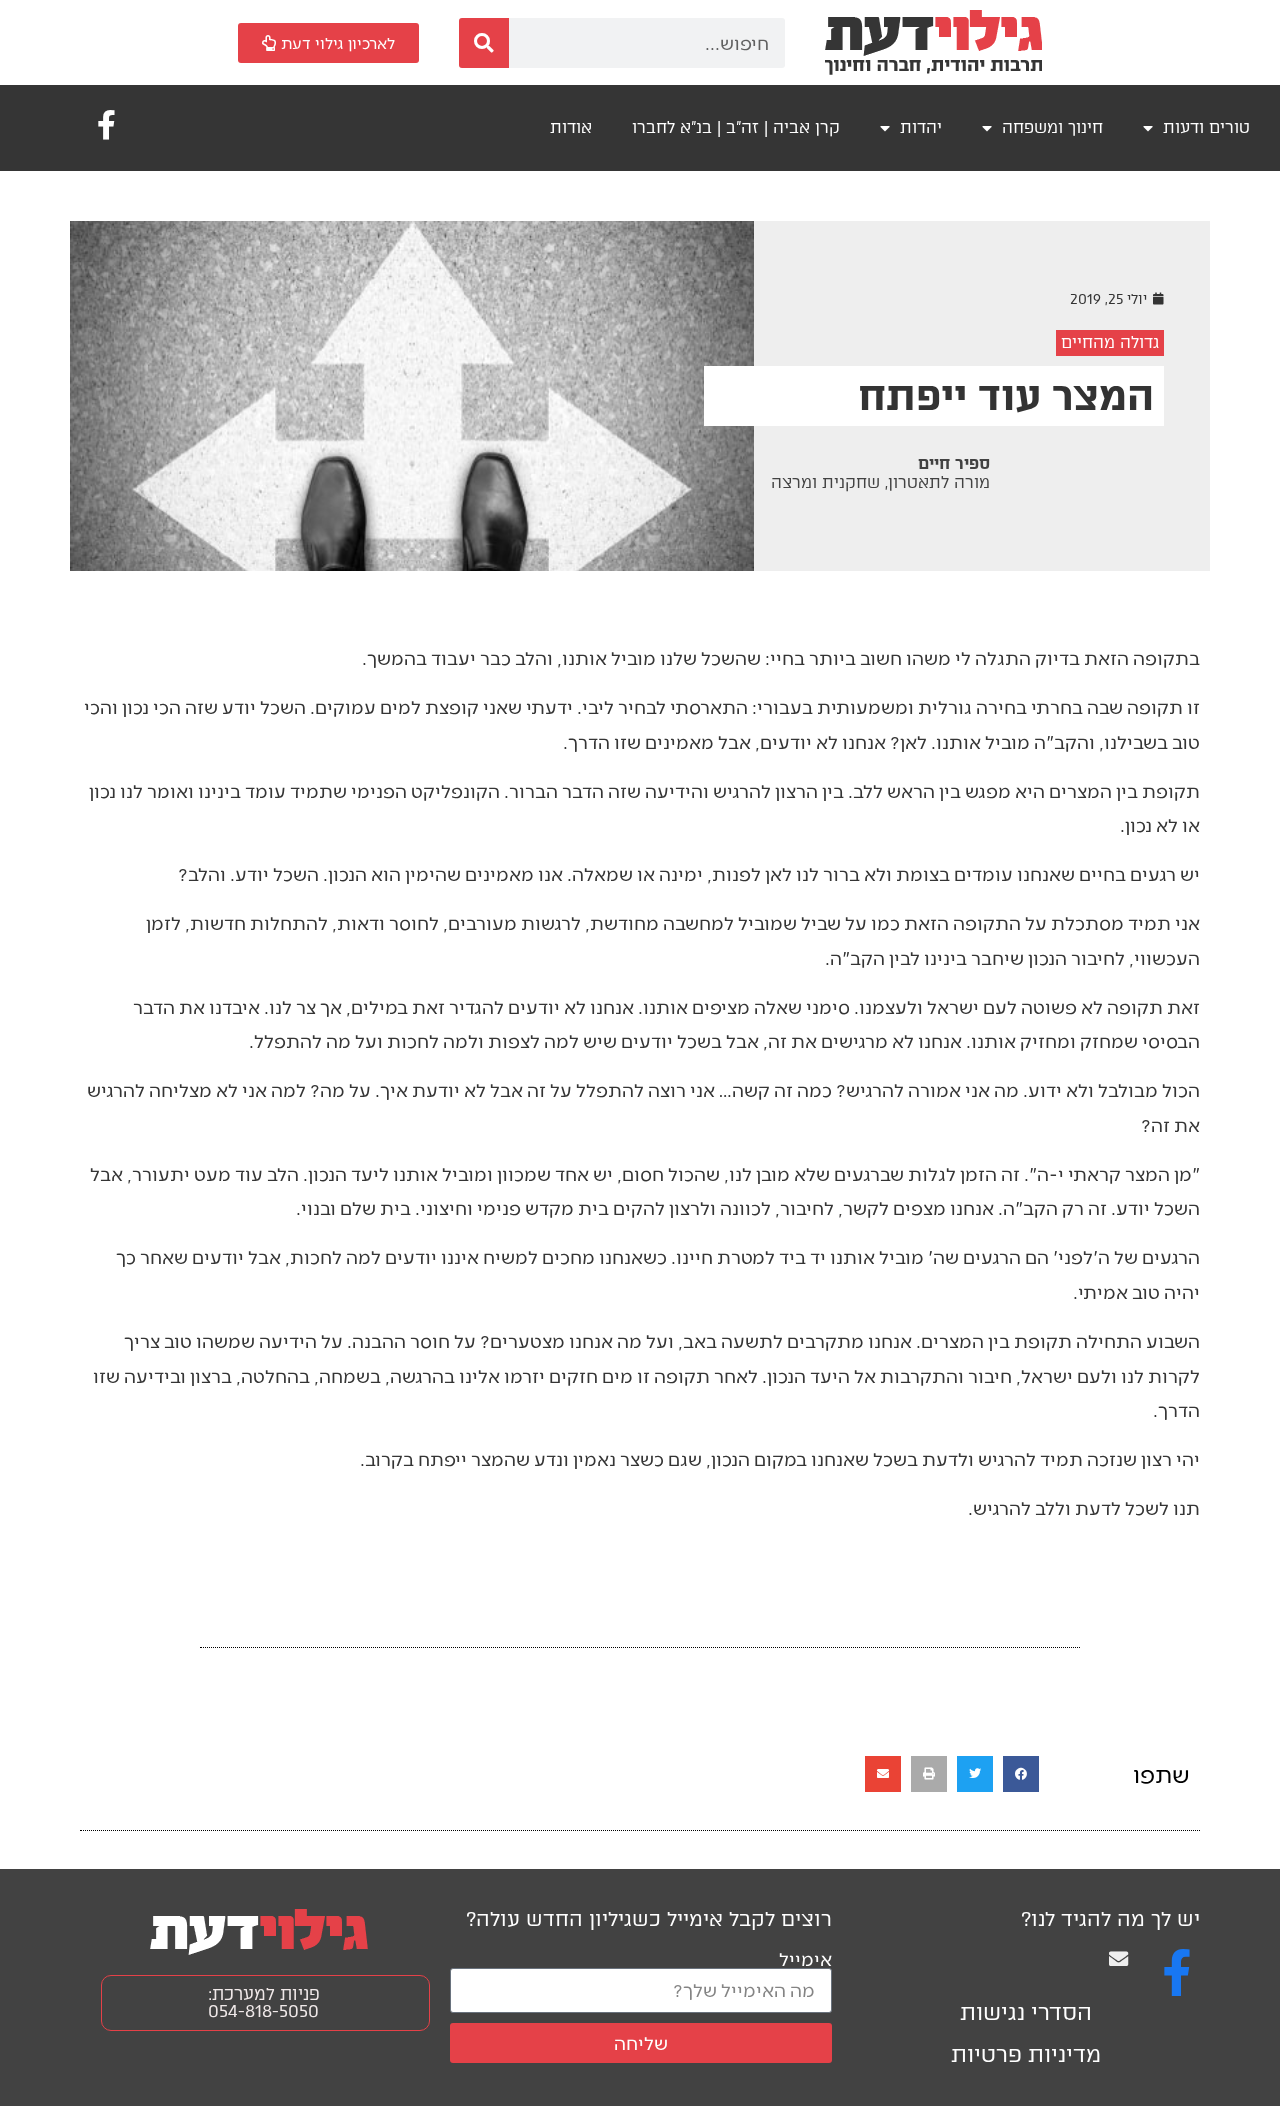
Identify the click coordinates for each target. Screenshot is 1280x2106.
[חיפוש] (484, 43)
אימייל (805, 1958)
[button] (1021, 1774)
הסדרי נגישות (1026, 2012)
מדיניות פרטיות (1026, 2054)
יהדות (921, 127)
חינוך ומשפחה (1052, 127)
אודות (571, 127)
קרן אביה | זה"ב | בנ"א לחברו (736, 127)
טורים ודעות (1206, 127)
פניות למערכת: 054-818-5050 (264, 2002)
